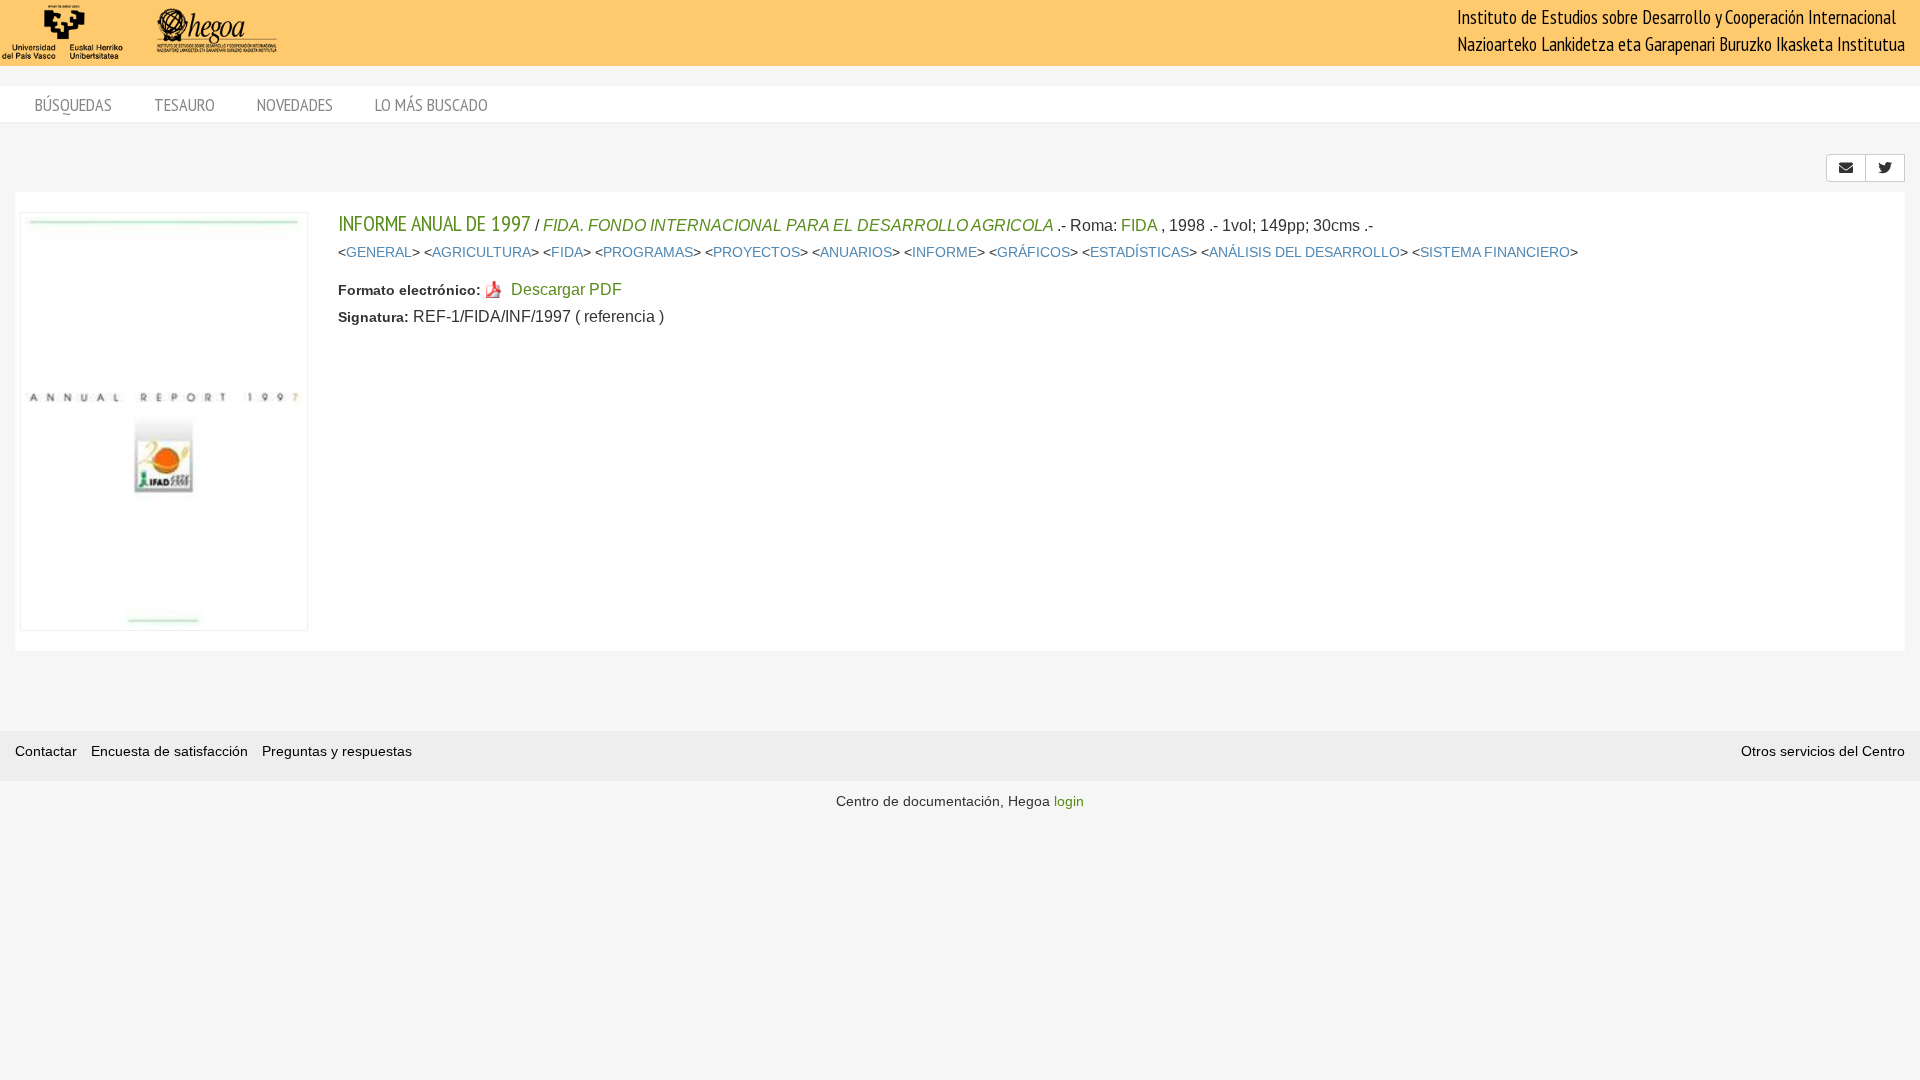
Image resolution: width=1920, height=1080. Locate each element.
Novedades (295, 104)
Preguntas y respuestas (337, 751)
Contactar (46, 751)
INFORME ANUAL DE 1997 (434, 223)
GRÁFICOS (1033, 252)
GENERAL (379, 252)
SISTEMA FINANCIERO (1495, 252)
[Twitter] (1885, 168)
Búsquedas (73, 104)
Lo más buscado (431, 104)
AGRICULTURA (481, 252)
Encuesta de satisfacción (169, 751)
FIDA (1139, 225)
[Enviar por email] (1846, 168)
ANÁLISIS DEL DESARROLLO (1304, 252)
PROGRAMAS (648, 252)
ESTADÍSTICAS (1139, 252)
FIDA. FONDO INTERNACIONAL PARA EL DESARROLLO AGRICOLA (798, 225)
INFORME (944, 252)
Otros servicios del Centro (1823, 751)
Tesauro (184, 104)
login (1069, 801)
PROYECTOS (756, 252)
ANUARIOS (856, 252)
